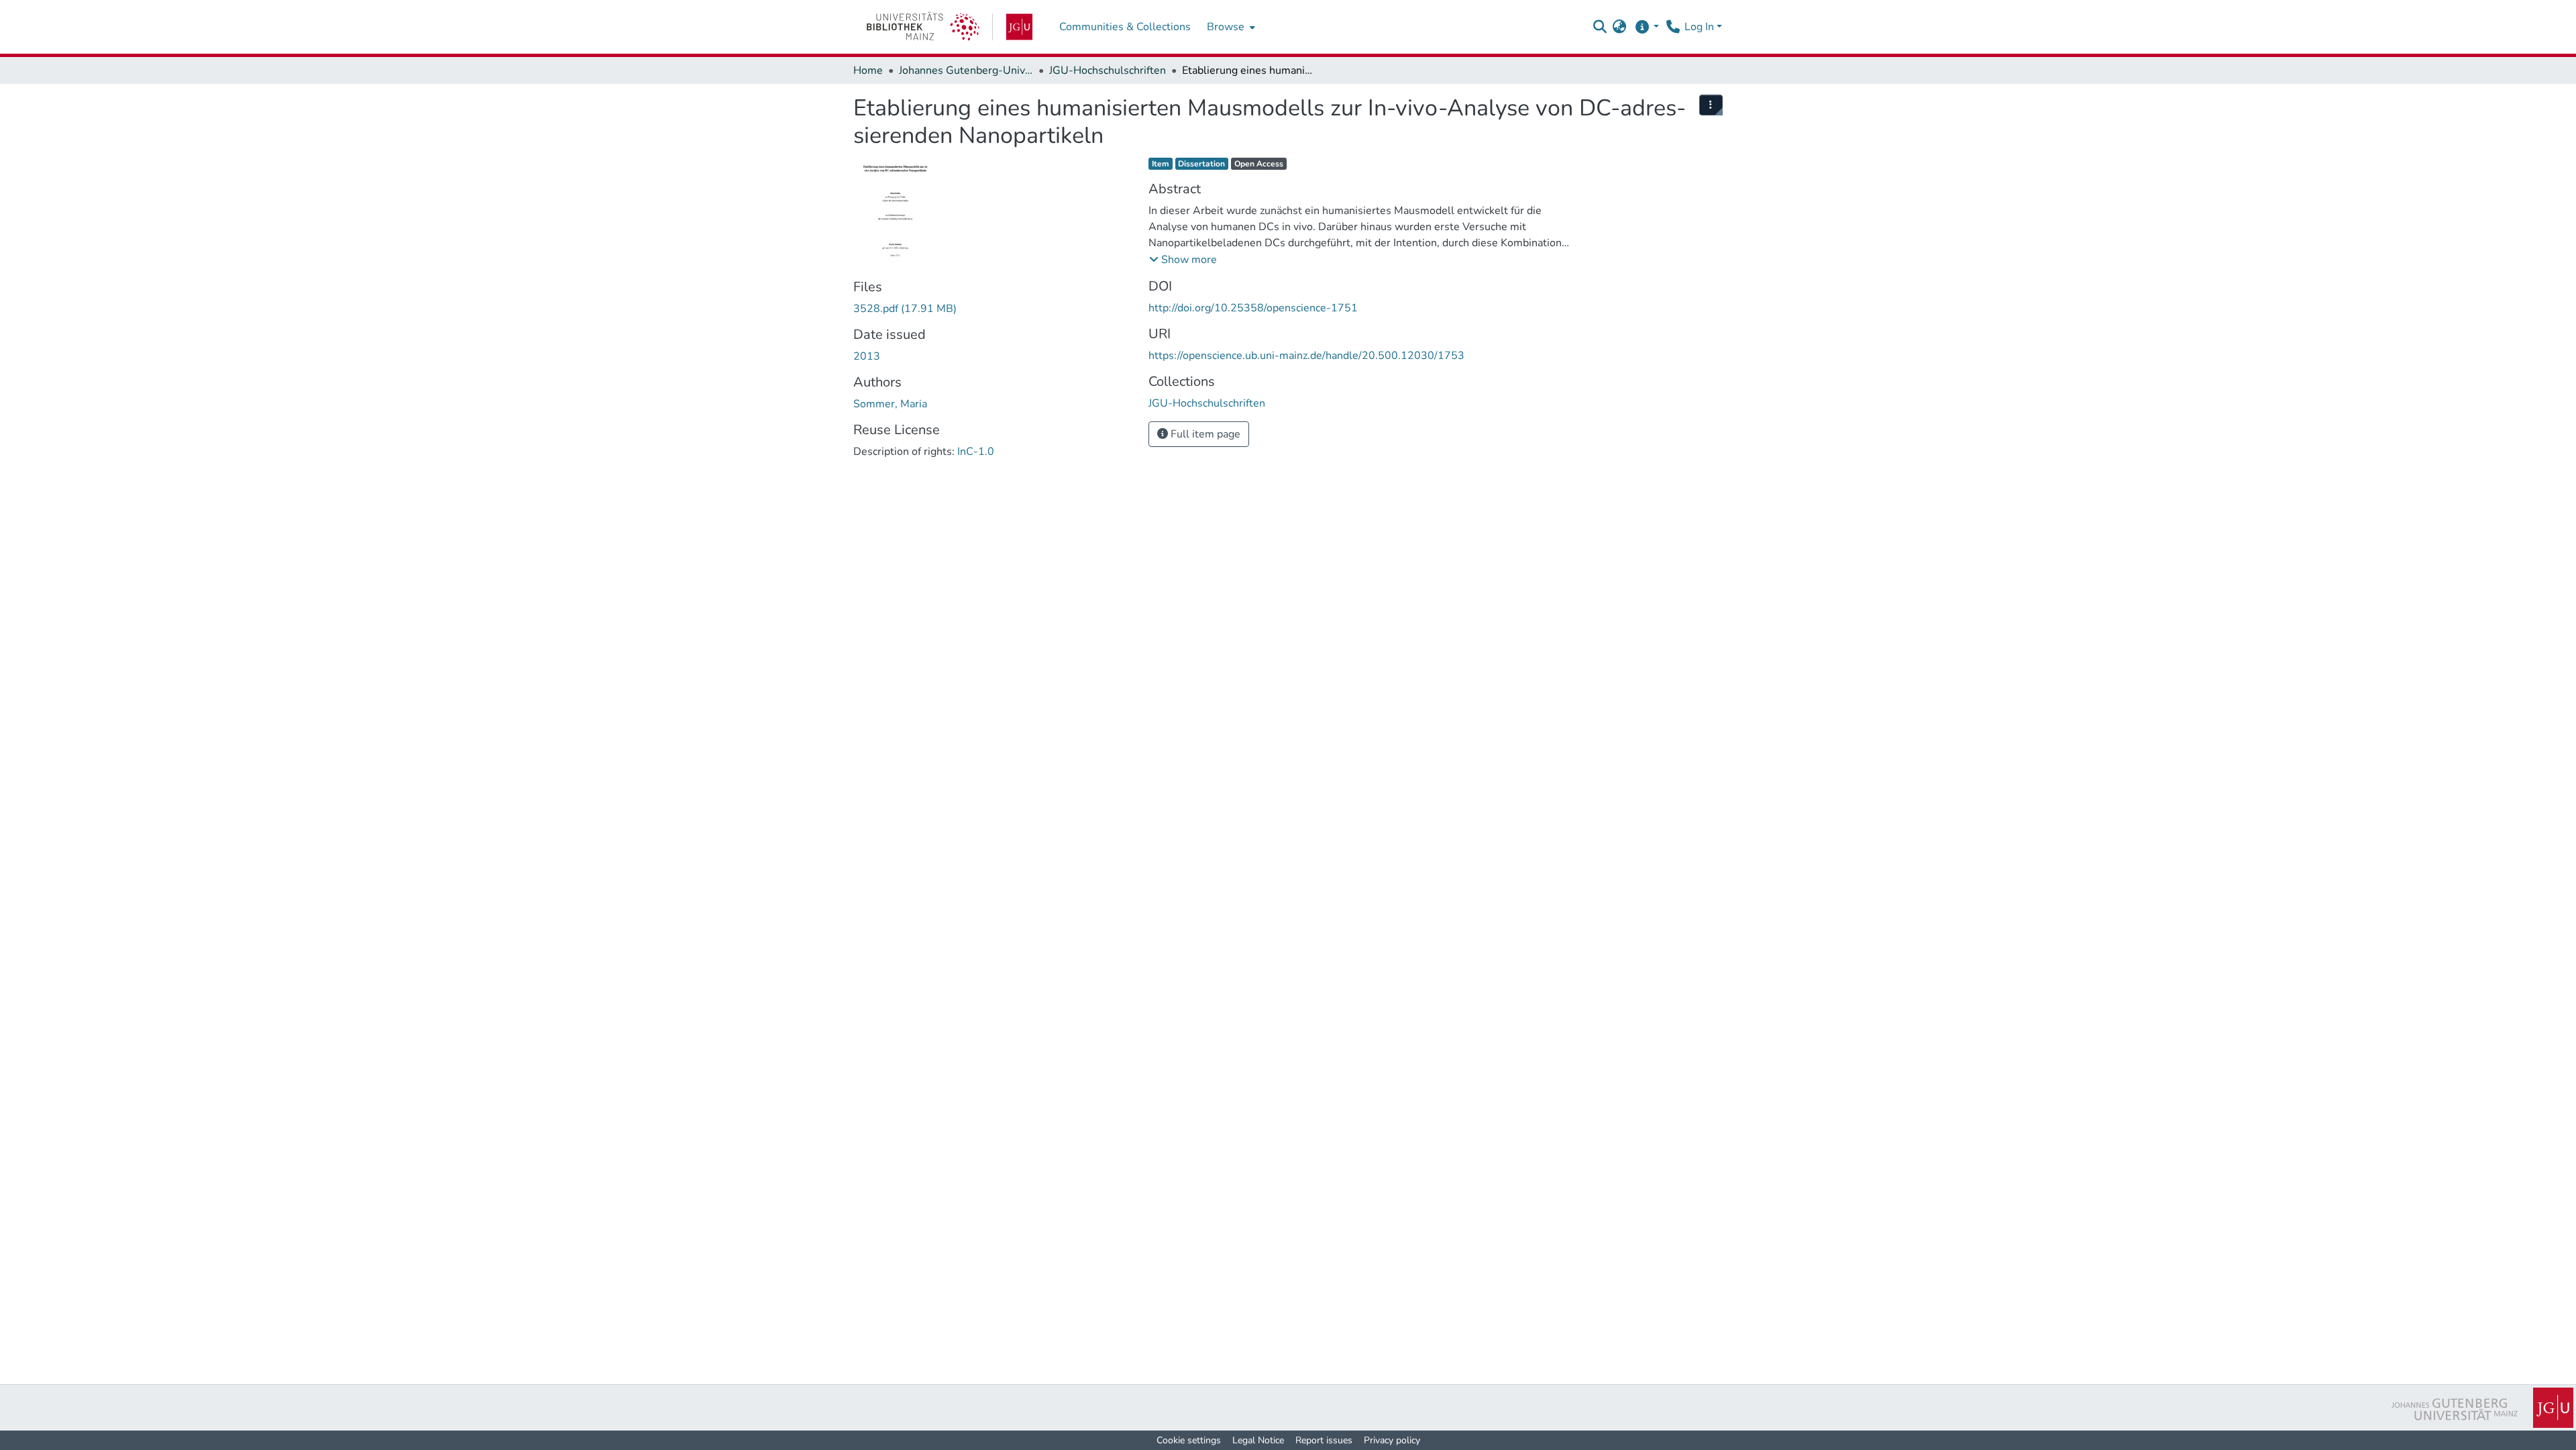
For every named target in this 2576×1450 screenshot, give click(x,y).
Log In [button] (1701, 27)
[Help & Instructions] (1647, 27)
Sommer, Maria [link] (890, 404)
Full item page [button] (1204, 434)
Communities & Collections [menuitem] (1125, 27)
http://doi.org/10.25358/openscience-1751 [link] (1253, 308)
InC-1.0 (976, 452)
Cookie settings (1189, 1440)
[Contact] (1673, 27)
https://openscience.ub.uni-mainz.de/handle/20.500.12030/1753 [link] (1306, 356)
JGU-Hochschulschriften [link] (1108, 70)
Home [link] (868, 70)
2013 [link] (867, 356)
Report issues (1324, 1440)
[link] (950, 27)
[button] (1600, 27)
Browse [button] (1226, 27)
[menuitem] (1230, 27)
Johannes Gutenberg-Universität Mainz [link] (966, 70)
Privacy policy (1392, 1440)
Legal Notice (1258, 1440)
